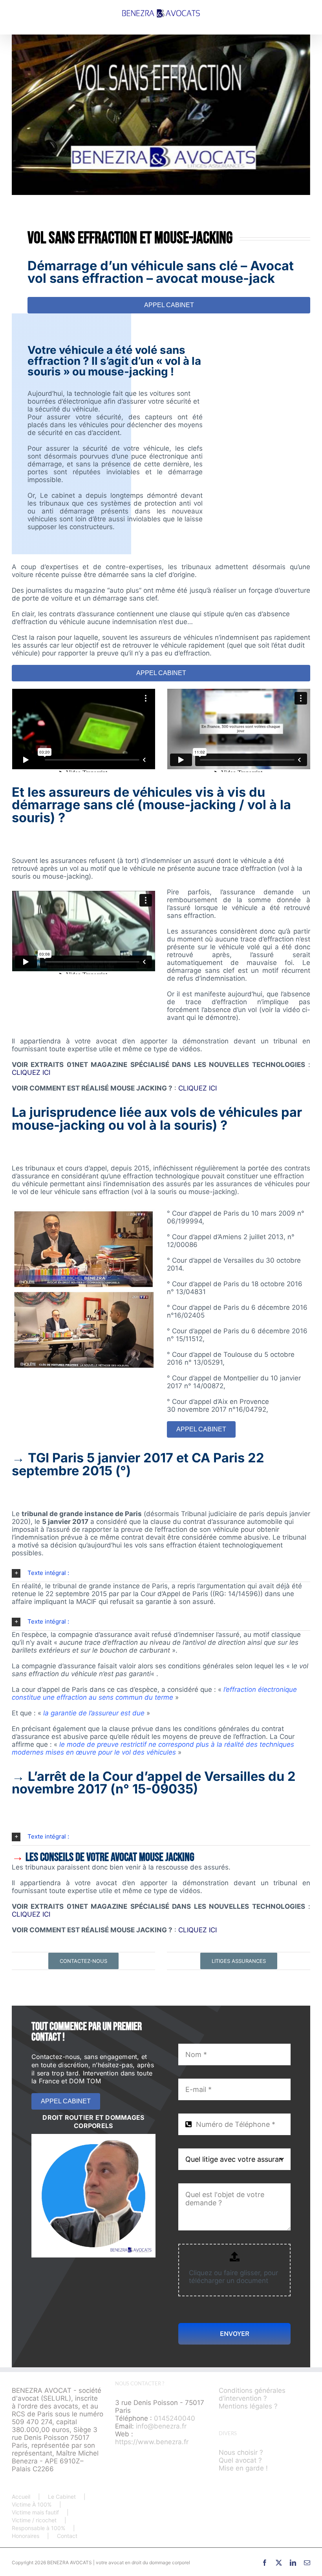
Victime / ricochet (34, 2520)
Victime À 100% (32, 2504)
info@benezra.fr (161, 2426)
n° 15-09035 (154, 1789)
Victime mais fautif (35, 2512)
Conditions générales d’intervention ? (252, 2394)
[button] (161, 1573)
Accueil (21, 2497)
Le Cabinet (62, 2497)
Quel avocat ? (240, 2460)
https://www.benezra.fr (152, 2441)
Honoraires (26, 2536)
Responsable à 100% (38, 2528)
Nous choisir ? (241, 2452)
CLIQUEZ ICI (31, 1072)
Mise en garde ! (243, 2468)
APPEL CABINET (169, 305)
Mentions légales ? (248, 2406)
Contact (67, 2536)
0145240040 (175, 2418)
